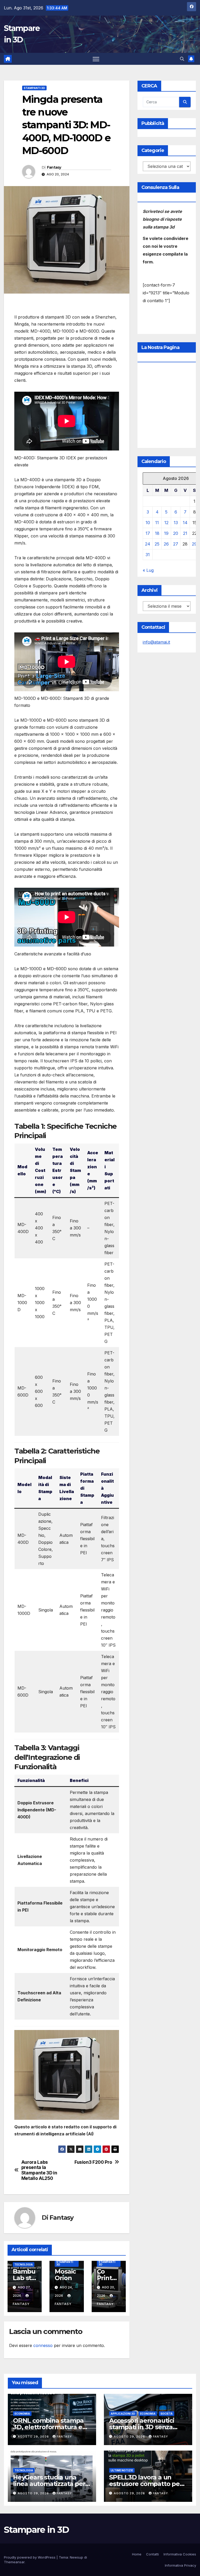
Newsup (76, 2557)
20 (176, 533)
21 (185, 533)
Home (137, 2554)
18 (157, 533)
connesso (43, 2345)
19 (166, 533)
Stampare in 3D (36, 2530)
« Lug (148, 570)
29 (194, 544)
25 (157, 544)
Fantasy (54, 167)
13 (176, 523)
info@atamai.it (156, 642)
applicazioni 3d (123, 2414)
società (167, 2414)
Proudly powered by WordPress (30, 2557)
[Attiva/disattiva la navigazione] (96, 59)
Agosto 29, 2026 (34, 2437)
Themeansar (14, 2562)
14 (185, 523)
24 (148, 544)
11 (157, 523)
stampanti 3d (34, 88)
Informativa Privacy (180, 2565)
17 (148, 533)
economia (22, 2414)
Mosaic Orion (65, 2275)
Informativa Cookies (180, 2554)
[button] (182, 59)
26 (166, 544)
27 (176, 544)
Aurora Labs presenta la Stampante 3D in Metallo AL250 (39, 2170)
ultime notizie (122, 2470)
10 (148, 523)
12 (166, 523)
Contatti (152, 2554)
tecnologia (24, 2264)
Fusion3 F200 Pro (93, 2162)
